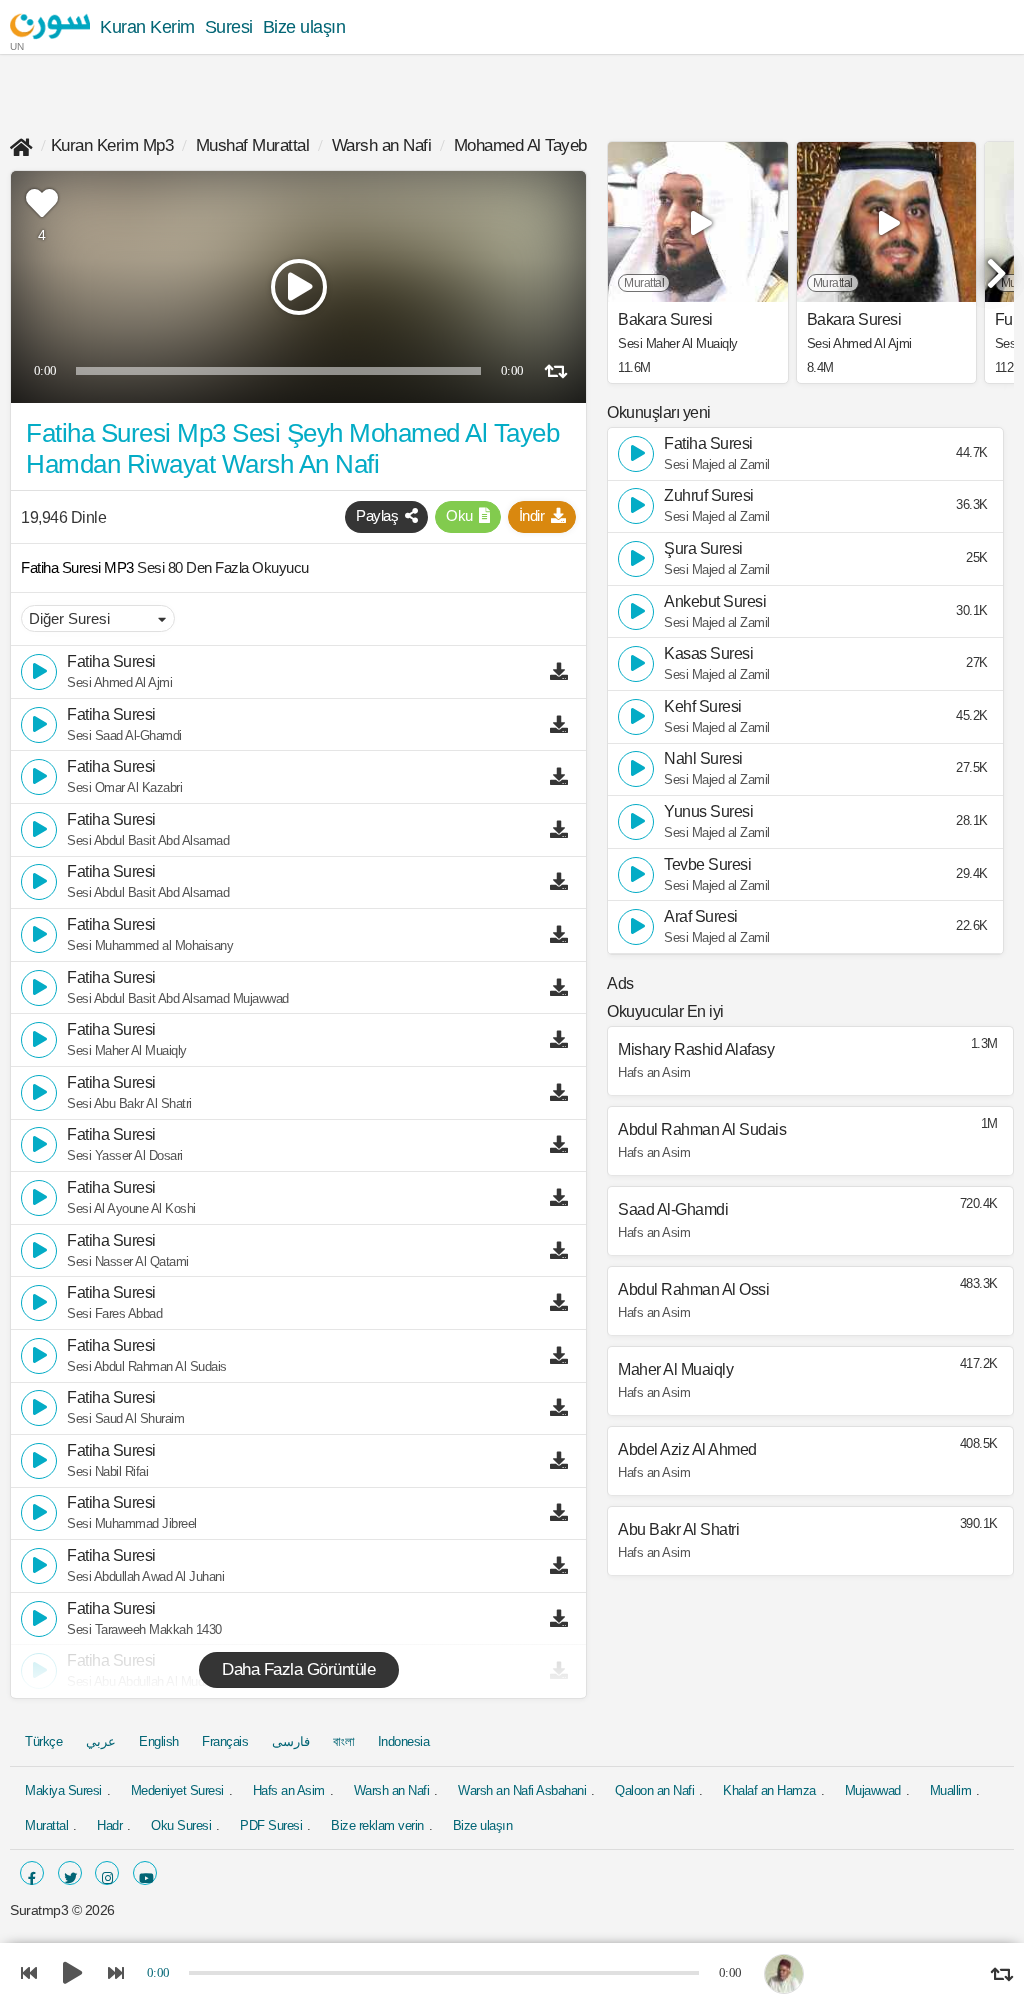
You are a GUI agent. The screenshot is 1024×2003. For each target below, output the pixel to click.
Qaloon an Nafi (654, 1790)
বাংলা (343, 1741)
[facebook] (32, 1873)
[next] (994, 265)
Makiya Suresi (63, 1790)
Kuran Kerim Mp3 (112, 145)
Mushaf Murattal (253, 145)
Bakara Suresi (665, 320)
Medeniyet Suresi (177, 1790)
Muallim (951, 1790)
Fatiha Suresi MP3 (79, 567)
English (159, 1741)
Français (225, 1741)
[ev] (21, 145)
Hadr (109, 1825)
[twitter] (70, 1873)
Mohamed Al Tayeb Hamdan (552, 145)
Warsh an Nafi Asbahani (522, 1790)
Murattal (46, 1825)
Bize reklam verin (377, 1825)
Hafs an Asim (289, 1790)
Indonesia (404, 1741)
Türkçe (43, 1741)
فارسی (291, 1741)
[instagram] (107, 1873)
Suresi (229, 27)
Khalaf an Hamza (769, 1790)
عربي (101, 1741)
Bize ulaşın (304, 27)
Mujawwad (873, 1790)
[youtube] (145, 1873)
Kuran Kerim (147, 27)
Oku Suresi (181, 1825)
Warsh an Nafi (382, 145)
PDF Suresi (271, 1825)
